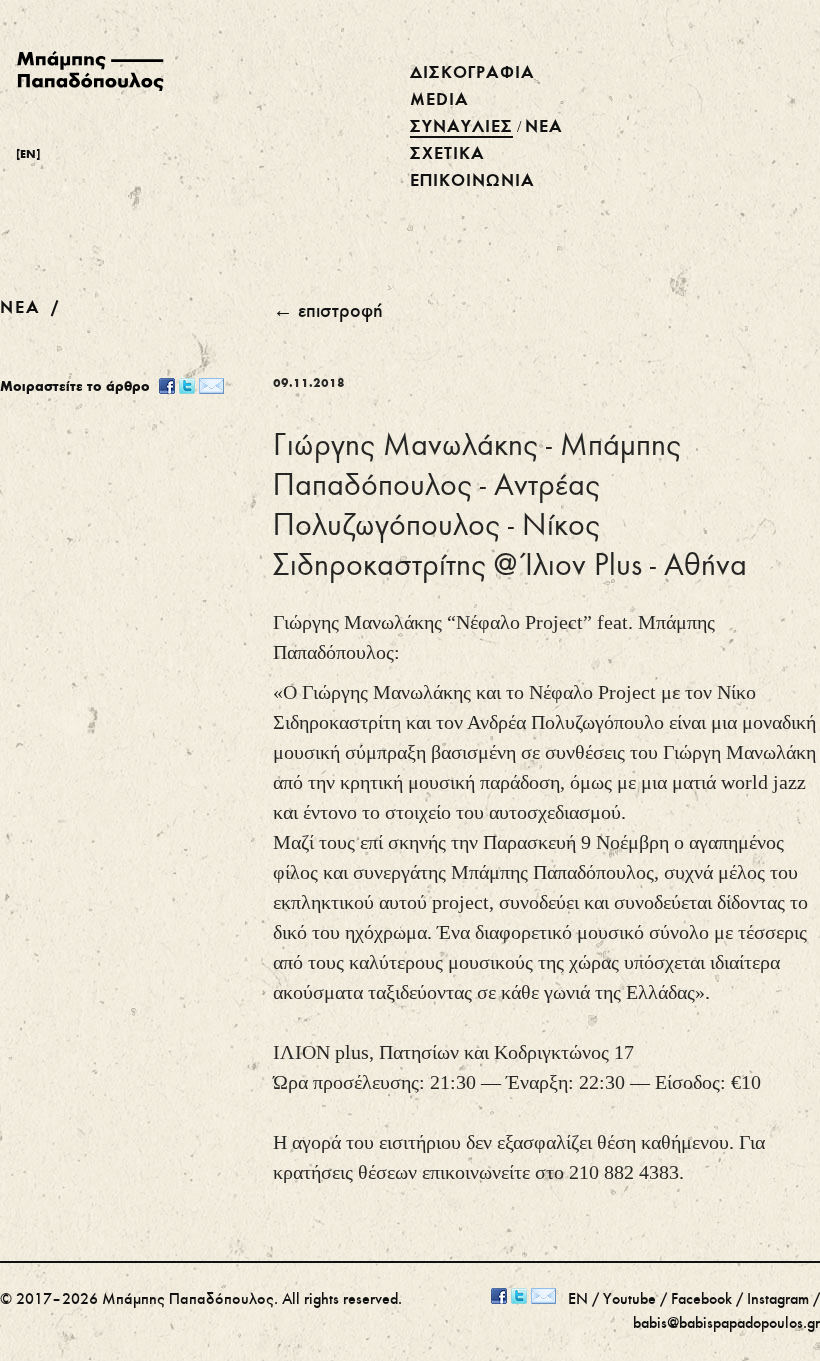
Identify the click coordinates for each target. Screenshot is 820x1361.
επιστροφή (340, 312)
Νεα (544, 127)
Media (439, 100)
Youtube (629, 1300)
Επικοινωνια (472, 181)
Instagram (778, 1300)
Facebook (701, 1300)
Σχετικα (447, 154)
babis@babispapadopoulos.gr (726, 1324)
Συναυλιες (461, 127)
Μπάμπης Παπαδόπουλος (188, 1300)
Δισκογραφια (472, 73)
